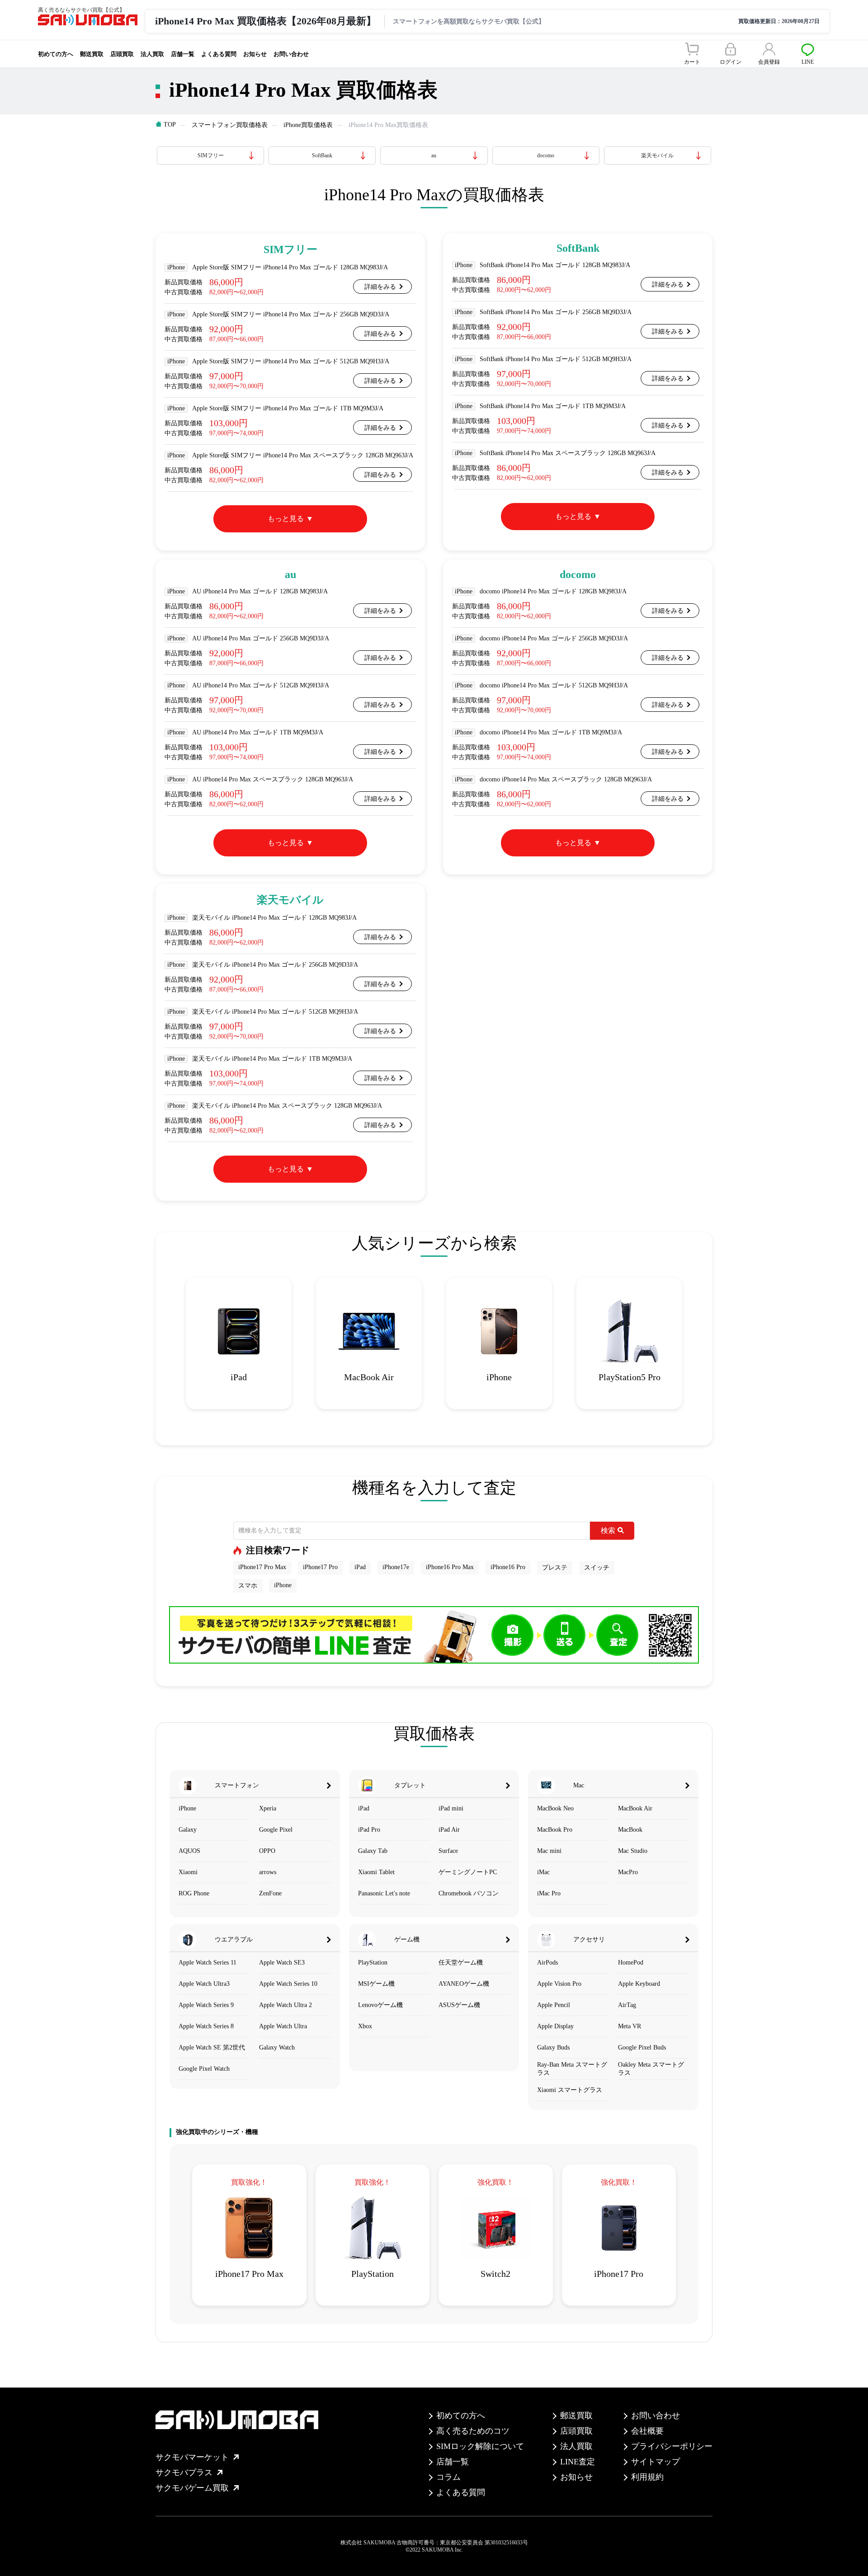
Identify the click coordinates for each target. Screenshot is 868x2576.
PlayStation (373, 1963)
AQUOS (189, 1851)
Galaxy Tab (373, 1851)
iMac (543, 1872)
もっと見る (286, 519)
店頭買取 (122, 54)
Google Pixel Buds (642, 2047)
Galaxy (188, 1830)
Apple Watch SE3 (282, 1963)
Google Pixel (276, 1830)
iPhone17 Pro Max (262, 1567)
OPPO (267, 1851)
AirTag (627, 2005)
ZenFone (270, 1893)
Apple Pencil (554, 2005)
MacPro (628, 1872)
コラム (448, 2477)
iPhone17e (396, 1567)
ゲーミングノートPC (468, 1872)
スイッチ (597, 1568)
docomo (546, 155)
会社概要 (647, 2431)
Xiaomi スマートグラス (570, 2090)
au (434, 155)
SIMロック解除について (480, 2446)
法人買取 (152, 54)
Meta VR (630, 2026)
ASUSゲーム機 (459, 2005)
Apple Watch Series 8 (206, 2026)
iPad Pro (369, 1830)
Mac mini (549, 1851)
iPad (360, 1567)
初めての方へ (56, 54)
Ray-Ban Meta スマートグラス (572, 2069)
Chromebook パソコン (469, 1893)
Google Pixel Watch (204, 2069)
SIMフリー (211, 155)
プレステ (555, 1568)
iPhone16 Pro (508, 1567)
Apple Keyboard (639, 1984)
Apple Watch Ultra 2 (285, 2005)
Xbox (365, 2026)
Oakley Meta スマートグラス (651, 2069)
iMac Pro (549, 1893)
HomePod (631, 1963)
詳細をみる (380, 287)
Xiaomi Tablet (376, 1872)
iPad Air (449, 1830)
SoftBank (322, 155)
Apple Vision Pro (559, 1984)
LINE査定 (578, 2462)
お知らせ (255, 54)
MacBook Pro (555, 1830)
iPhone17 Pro (320, 1567)
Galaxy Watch (277, 2047)
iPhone (283, 1585)
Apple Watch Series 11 (208, 1963)
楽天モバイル (657, 155)
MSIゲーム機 (376, 1984)
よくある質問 (219, 54)
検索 (608, 1530)
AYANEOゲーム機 (464, 1984)
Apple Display (555, 2026)
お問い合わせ (291, 54)
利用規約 (647, 2477)
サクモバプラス (184, 2473)
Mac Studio (633, 1851)
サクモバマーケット (192, 2457)
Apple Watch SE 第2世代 (212, 2047)
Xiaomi (188, 1872)
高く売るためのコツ (473, 2431)
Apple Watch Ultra (283, 2026)
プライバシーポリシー (672, 2446)
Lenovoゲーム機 (380, 2005)
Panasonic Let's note (384, 1893)
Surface (448, 1851)
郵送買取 (92, 54)
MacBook (630, 1830)
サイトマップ (656, 2462)
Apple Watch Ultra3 (204, 1984)
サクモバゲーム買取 (192, 2488)
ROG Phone (194, 1893)
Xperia (268, 1808)
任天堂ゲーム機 (461, 1963)
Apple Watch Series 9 (206, 2005)
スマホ (248, 1586)
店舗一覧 (183, 54)
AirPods (547, 1963)
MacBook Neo (555, 1808)
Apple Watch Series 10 (288, 1984)
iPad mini (451, 1808)
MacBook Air (635, 1808)
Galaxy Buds (553, 2047)
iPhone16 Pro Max (450, 1567)
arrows (268, 1872)
